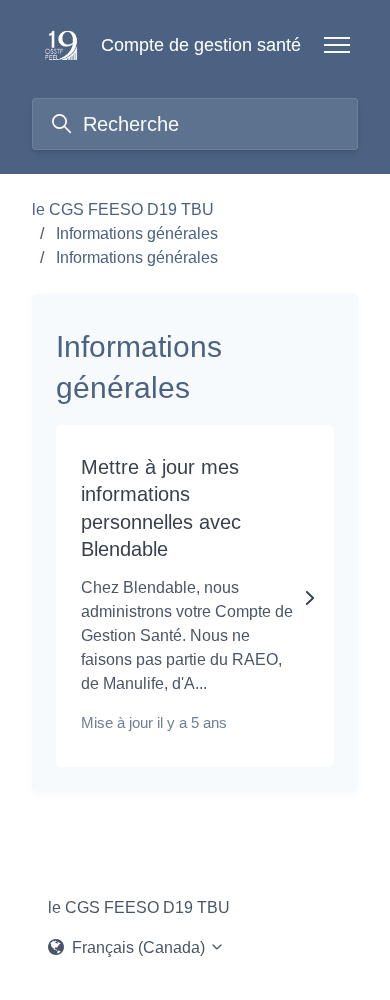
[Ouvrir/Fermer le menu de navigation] (337, 45)
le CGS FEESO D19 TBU (123, 209)
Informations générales (137, 233)
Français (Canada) (138, 947)
